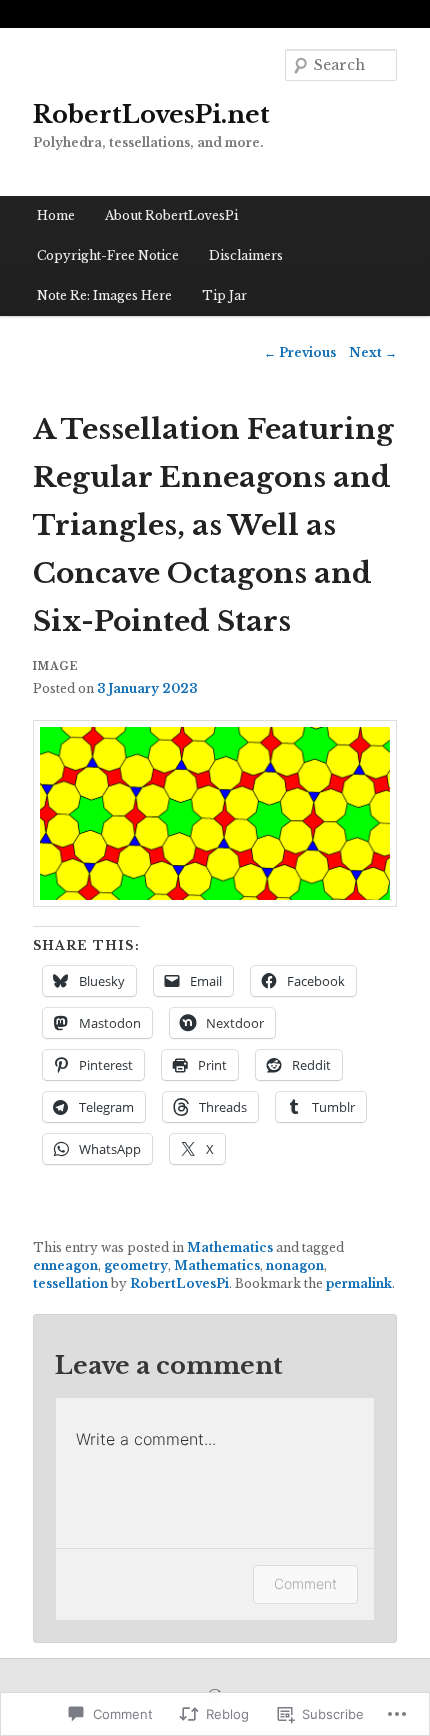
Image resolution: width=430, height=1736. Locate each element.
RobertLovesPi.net (151, 114)
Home (56, 215)
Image (56, 666)
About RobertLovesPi (171, 215)
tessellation (70, 1283)
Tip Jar (224, 295)
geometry (136, 1265)
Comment (305, 1583)
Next (373, 352)
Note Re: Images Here (104, 295)
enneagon (65, 1265)
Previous (300, 352)
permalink (359, 1283)
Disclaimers (246, 255)
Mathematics (230, 1247)
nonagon (295, 1265)
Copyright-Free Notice (108, 255)
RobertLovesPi (179, 1283)
